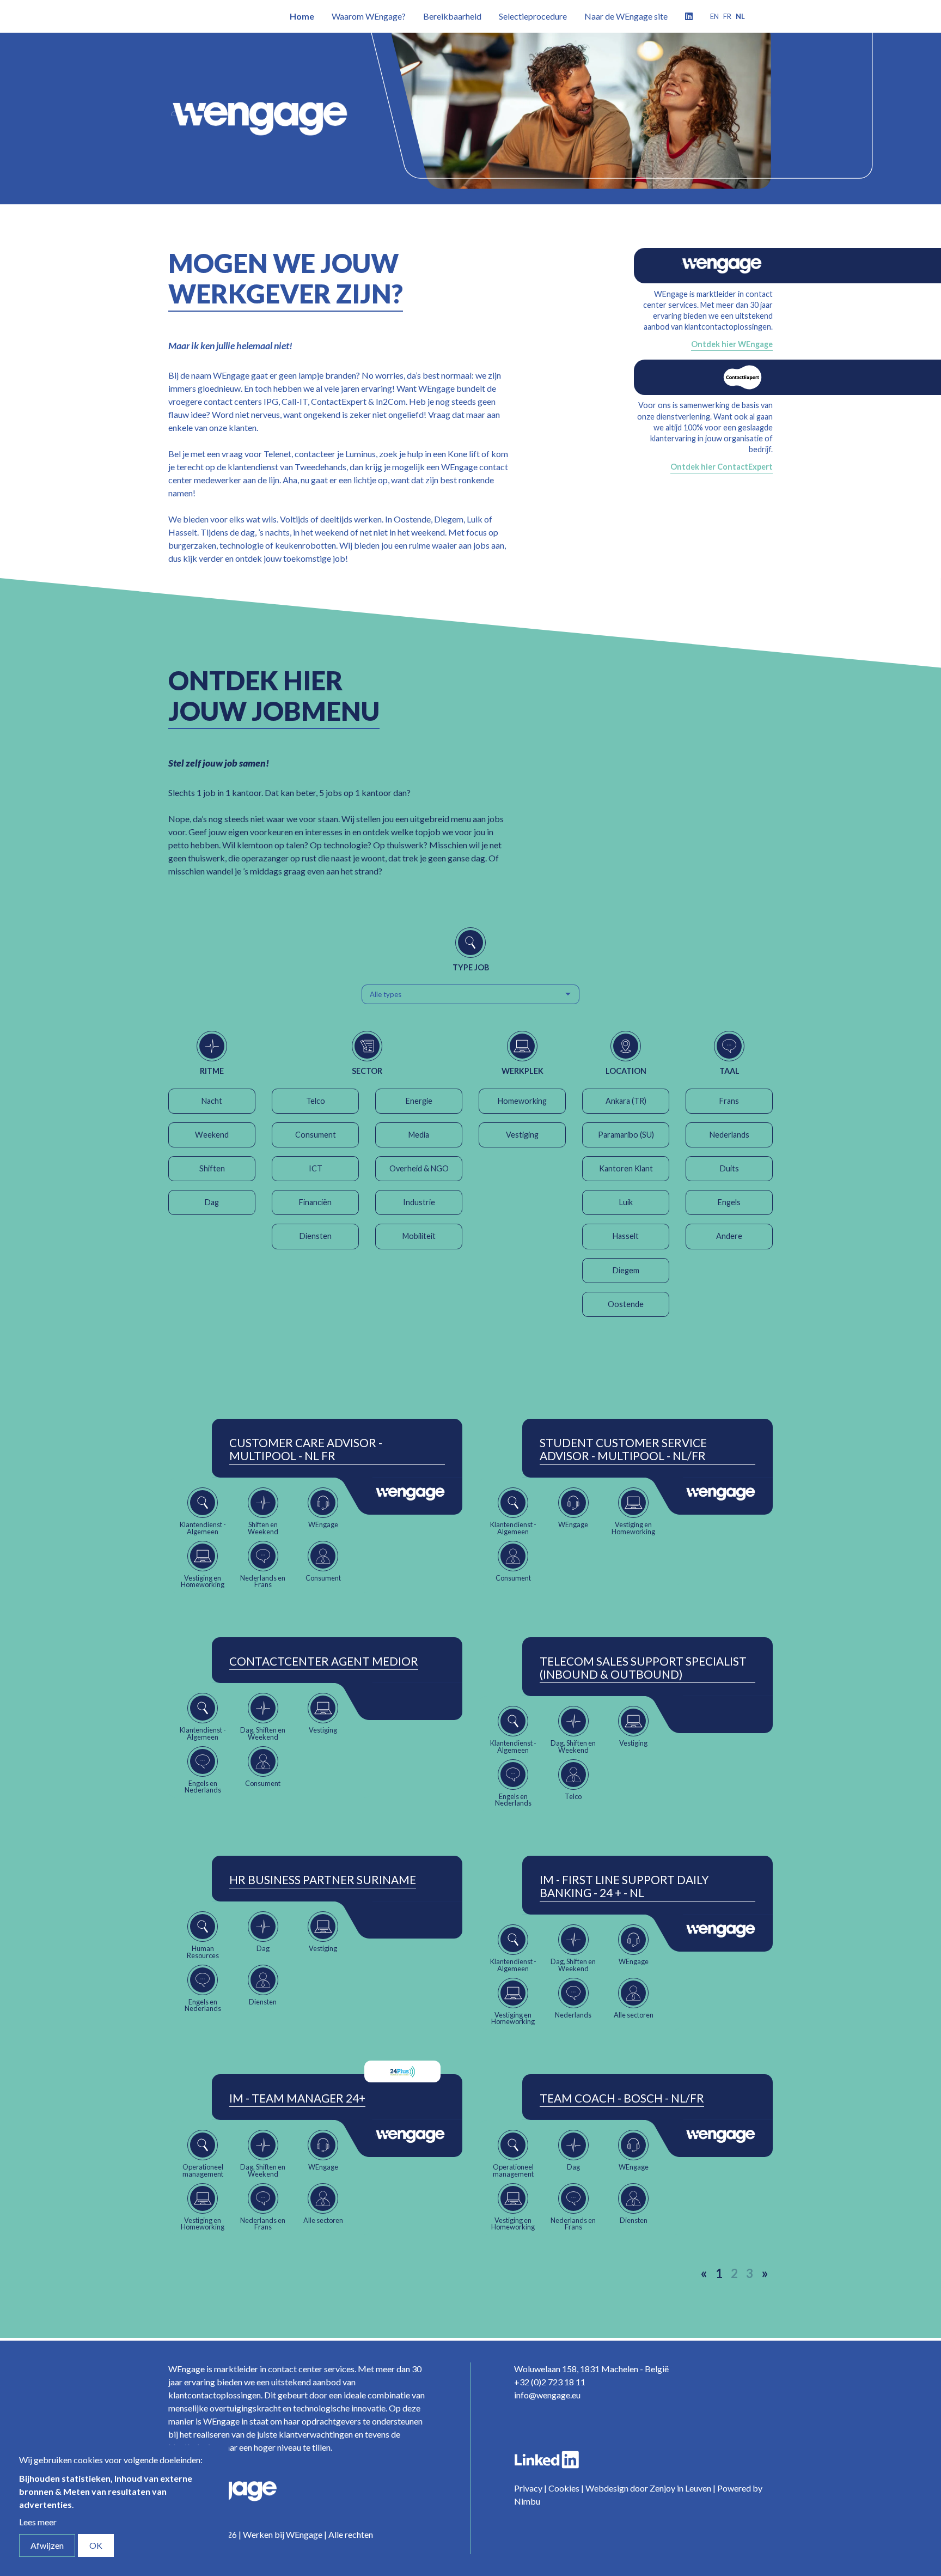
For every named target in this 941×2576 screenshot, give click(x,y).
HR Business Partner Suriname (323, 1880)
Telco (316, 1101)
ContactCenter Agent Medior (324, 1661)
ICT (316, 1168)
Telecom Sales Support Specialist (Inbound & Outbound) (643, 1668)
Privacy (528, 2488)
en (714, 16)
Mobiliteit (419, 1236)
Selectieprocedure (533, 16)
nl (740, 16)
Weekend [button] (212, 1135)
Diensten (316, 1236)
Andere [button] (729, 1236)
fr (727, 16)
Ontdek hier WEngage (732, 344)
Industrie (419, 1202)
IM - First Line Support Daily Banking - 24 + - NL (624, 1886)
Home (302, 16)
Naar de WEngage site (626, 16)
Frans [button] (729, 1101)
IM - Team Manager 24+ (297, 2098)
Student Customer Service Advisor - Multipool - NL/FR (623, 1449)
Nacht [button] (212, 1101)
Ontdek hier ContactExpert (722, 467)
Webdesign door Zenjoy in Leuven (648, 2488)
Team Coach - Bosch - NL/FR (622, 2098)
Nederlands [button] (729, 1135)
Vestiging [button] (522, 1135)
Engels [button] (729, 1202)
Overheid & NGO (419, 1168)
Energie (419, 1101)
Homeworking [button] (522, 1101)
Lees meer (38, 2522)
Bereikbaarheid (452, 16)
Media (419, 1135)
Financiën (315, 1202)
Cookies (564, 2488)
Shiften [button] (212, 1168)
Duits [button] (729, 1168)
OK (96, 2545)
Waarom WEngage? (369, 16)
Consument (316, 1135)
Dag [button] (212, 1202)
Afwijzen (47, 2545)
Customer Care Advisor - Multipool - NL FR (306, 1449)
